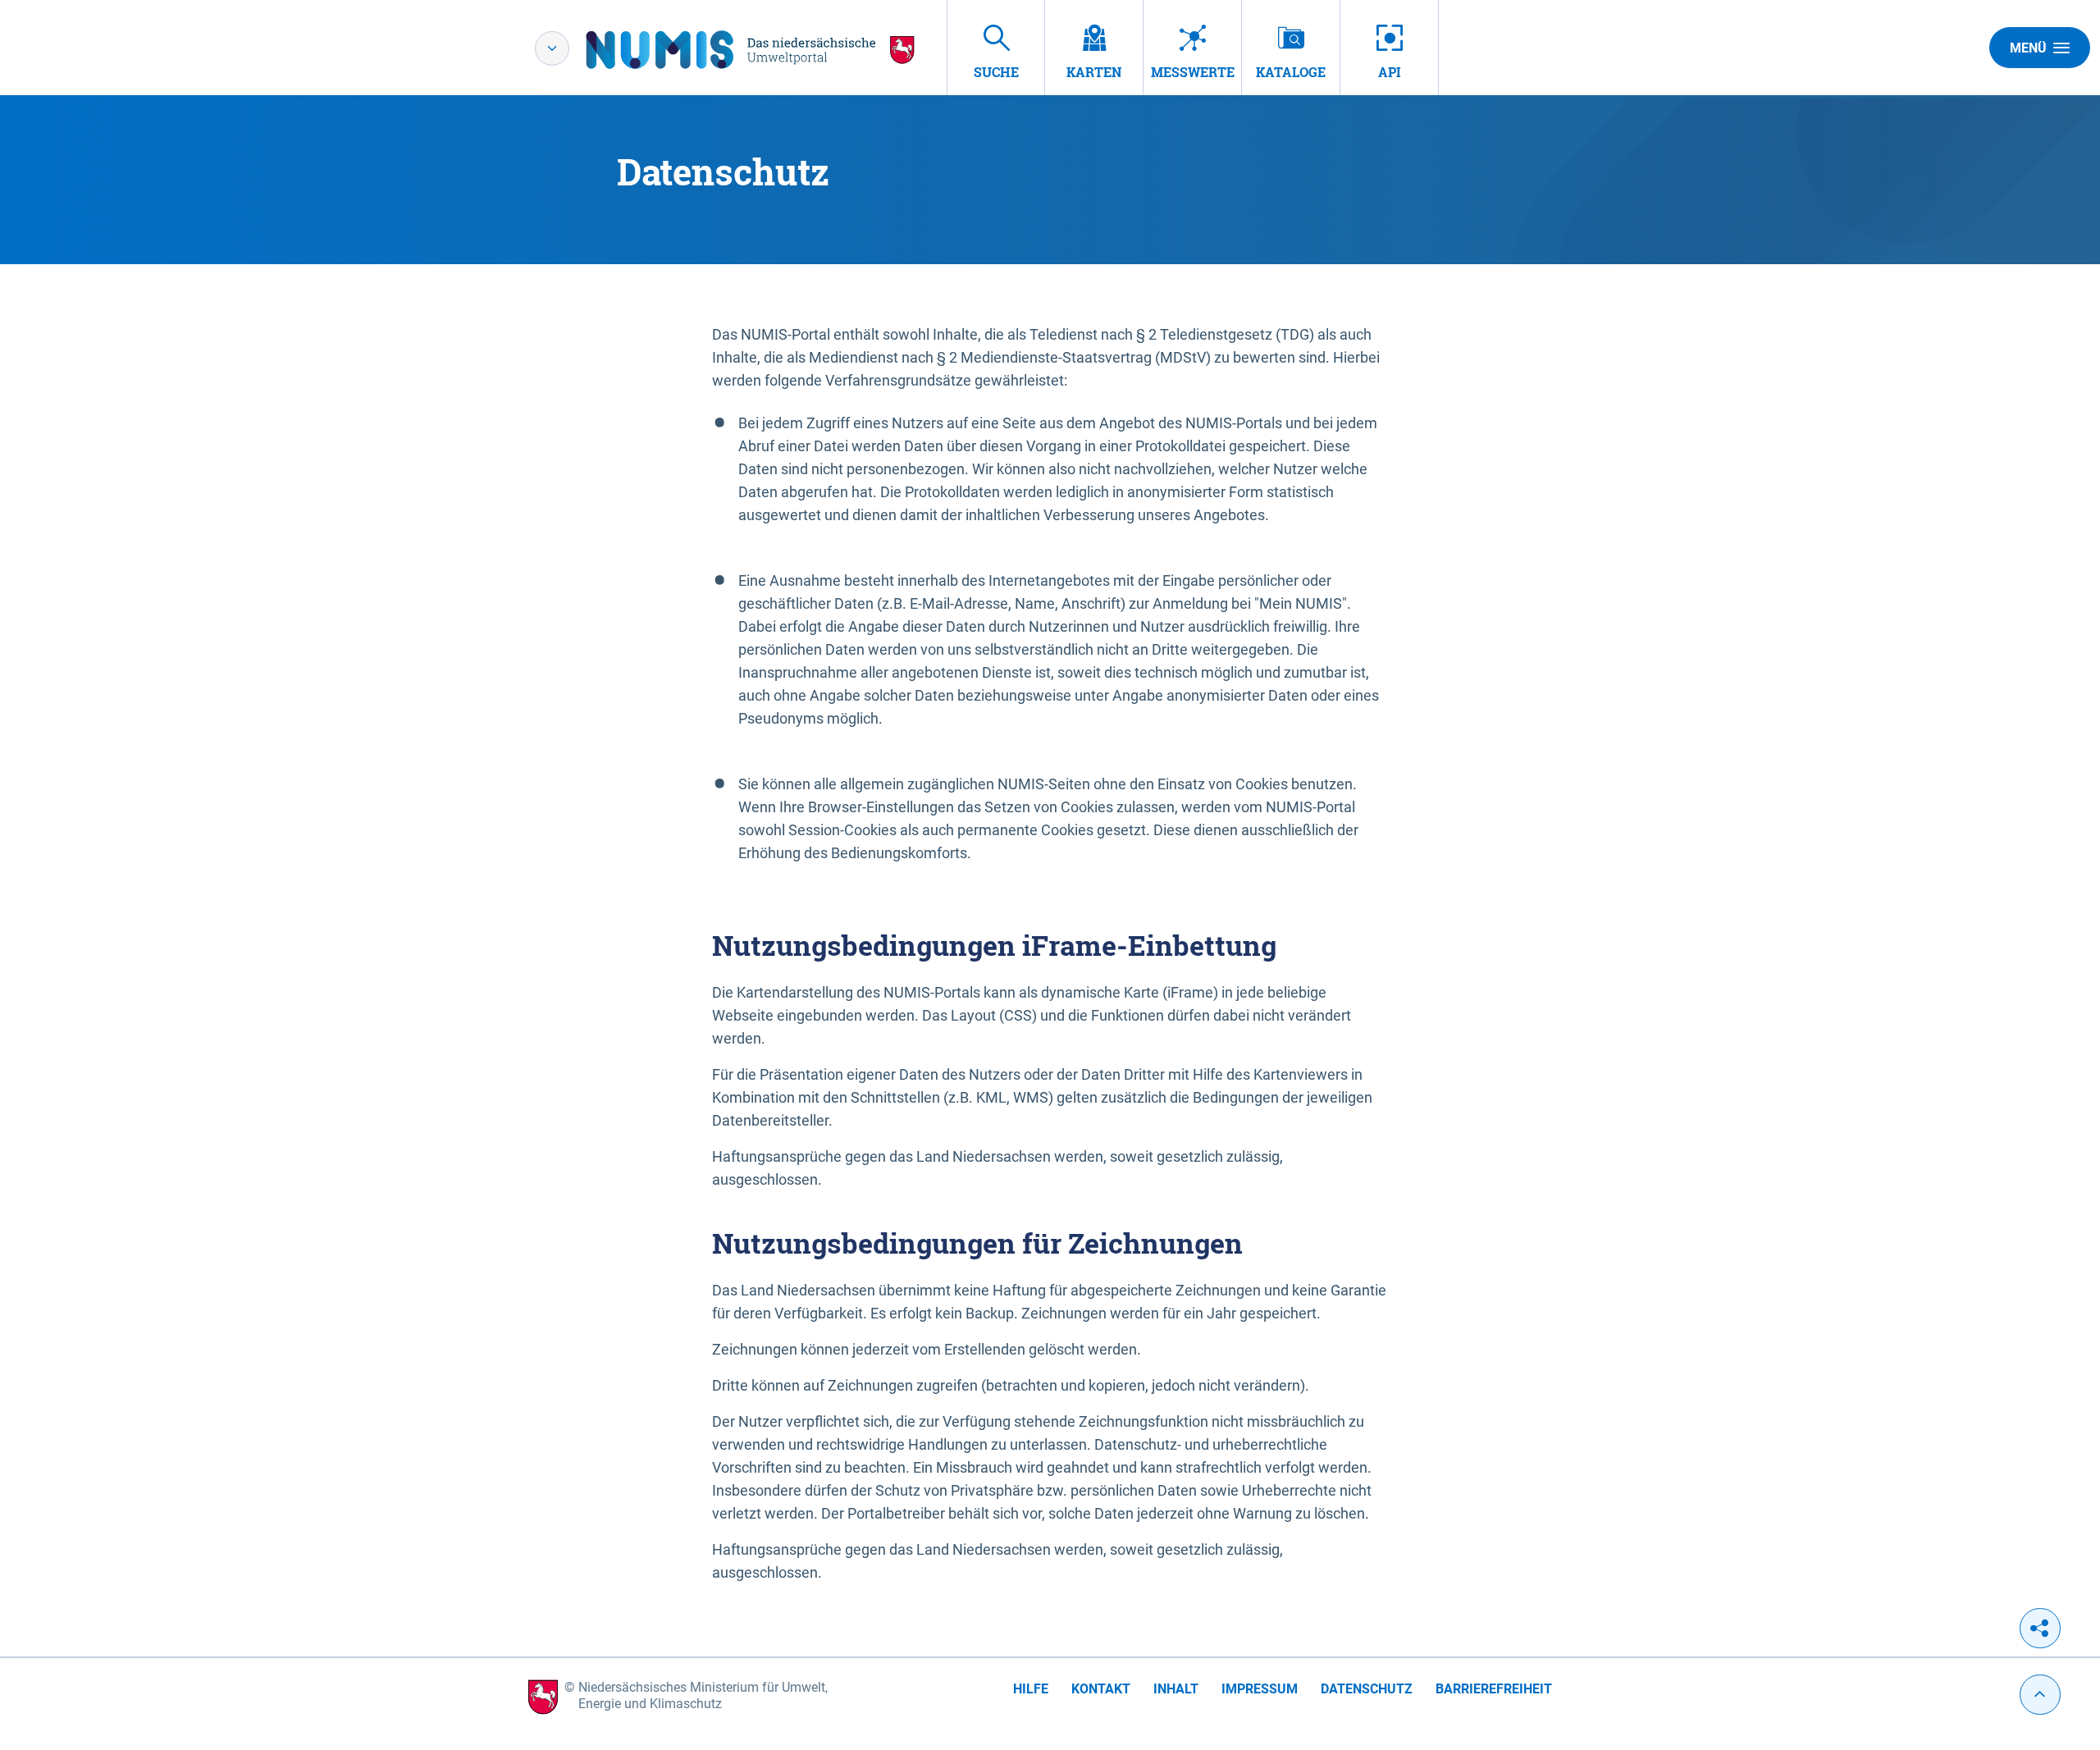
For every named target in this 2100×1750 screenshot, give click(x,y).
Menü (2028, 48)
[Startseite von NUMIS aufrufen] (751, 50)
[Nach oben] (2040, 1695)
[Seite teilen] (2040, 1628)
